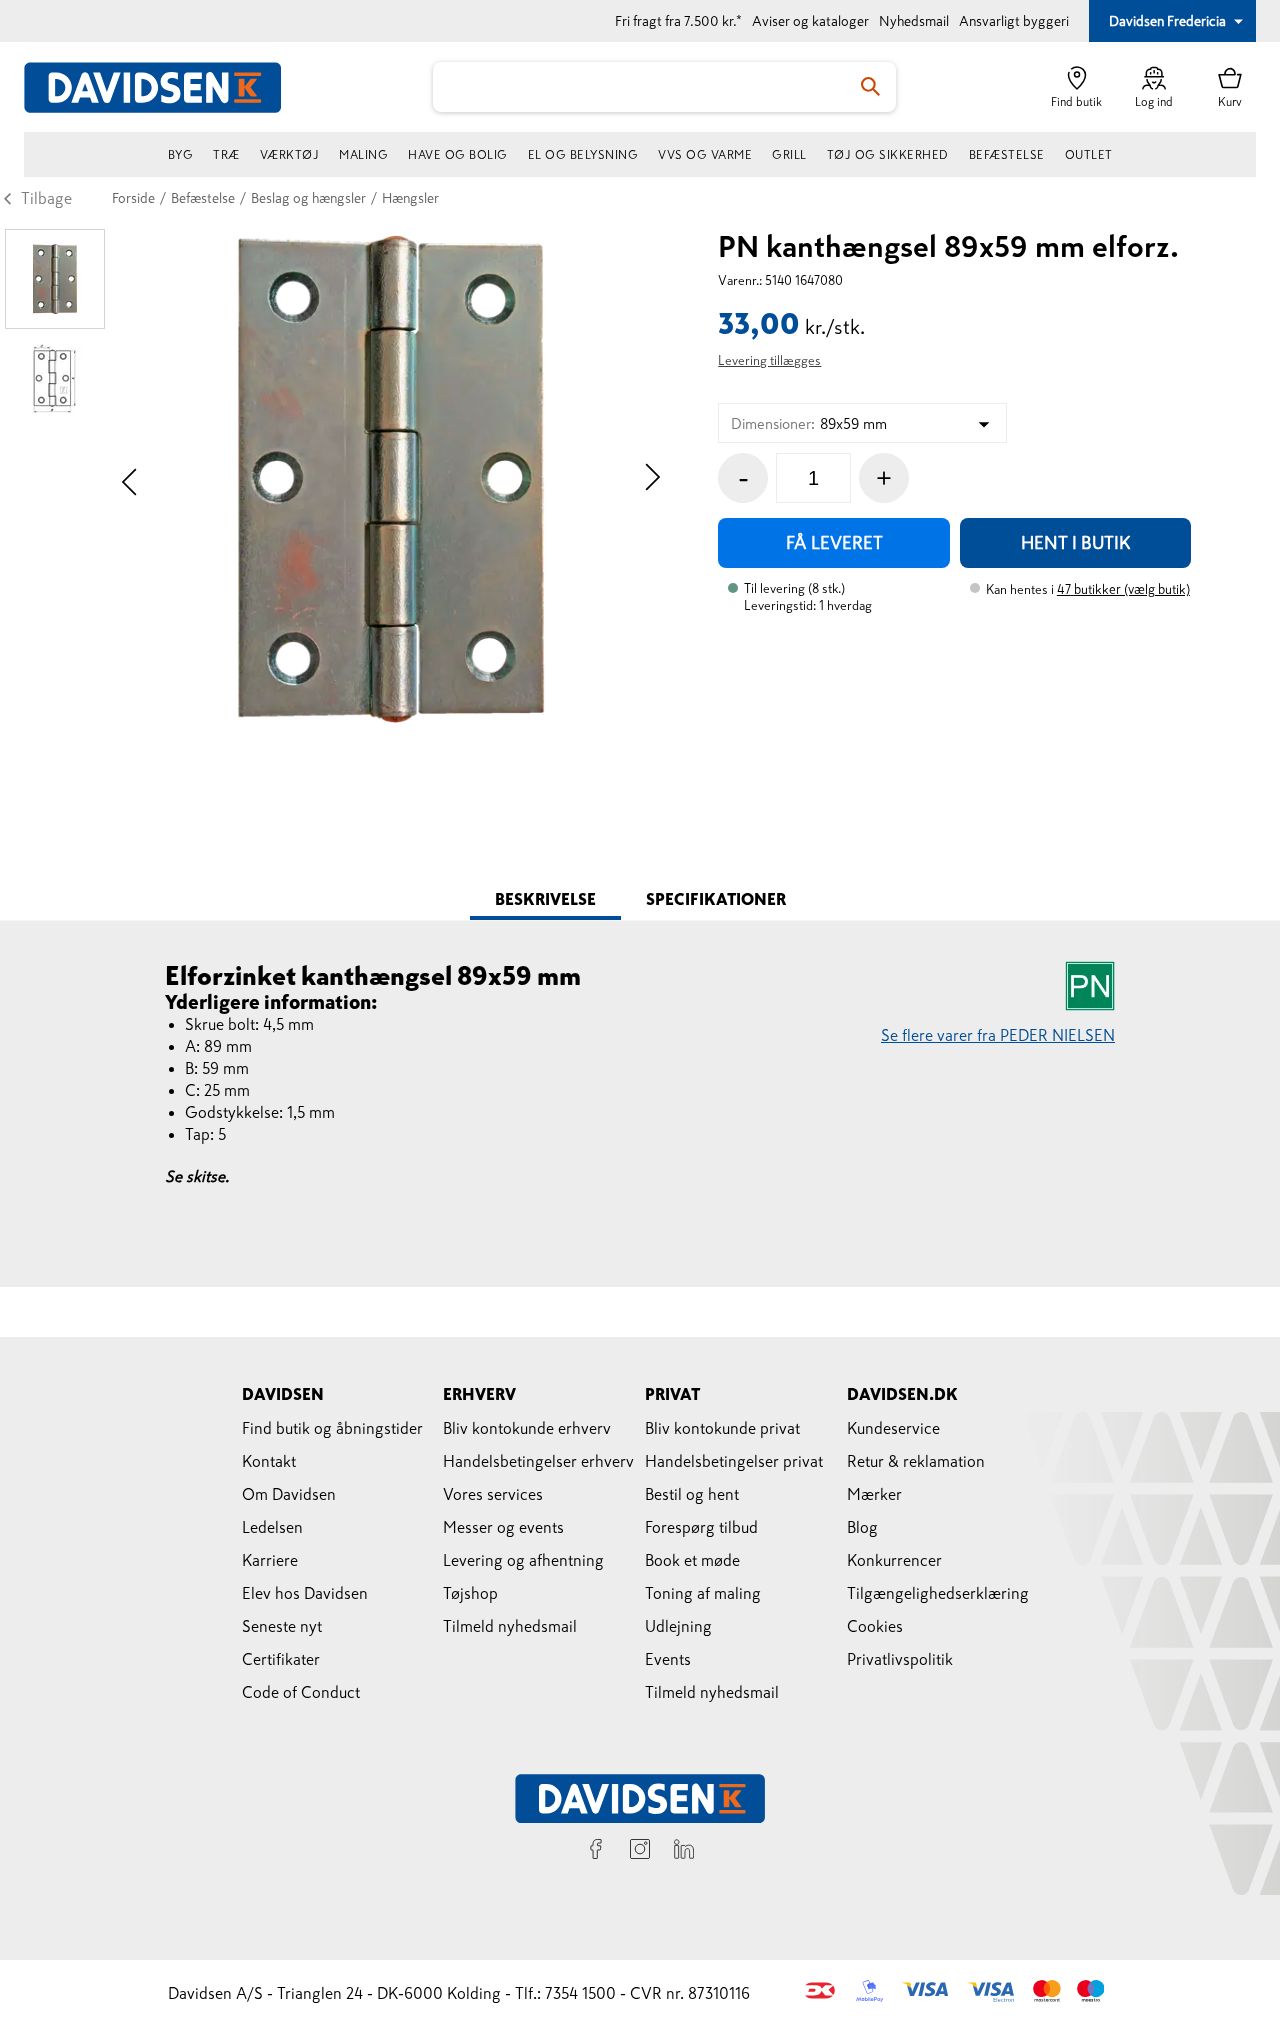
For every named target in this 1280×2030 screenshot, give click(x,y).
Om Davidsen (289, 1494)
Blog (862, 1527)
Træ (226, 155)
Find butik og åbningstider (332, 1428)
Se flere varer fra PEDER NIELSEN (998, 1035)
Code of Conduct (301, 1692)
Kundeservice (893, 1428)
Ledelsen (272, 1527)
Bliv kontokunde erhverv (527, 1428)
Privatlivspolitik (900, 1659)
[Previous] (129, 479)
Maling (363, 155)
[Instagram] (640, 1852)
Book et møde (692, 1560)
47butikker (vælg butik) (1123, 589)
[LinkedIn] (684, 1852)
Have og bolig (458, 155)
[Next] (652, 479)
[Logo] (164, 87)
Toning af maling (703, 1593)
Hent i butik (1076, 543)
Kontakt (269, 1461)
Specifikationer (716, 899)
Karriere (270, 1560)
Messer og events (503, 1527)
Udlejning (678, 1626)
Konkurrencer (894, 1560)
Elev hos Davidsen (305, 1593)
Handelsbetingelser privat (734, 1461)
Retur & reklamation (916, 1461)
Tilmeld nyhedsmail (510, 1626)
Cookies (875, 1626)
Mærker (874, 1494)
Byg (181, 155)
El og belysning (583, 155)
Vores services (493, 1494)
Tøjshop (470, 1593)
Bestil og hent (692, 1494)
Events (668, 1659)
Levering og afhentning (523, 1560)
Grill (789, 155)
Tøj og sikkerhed (888, 155)
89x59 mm (809, 423)
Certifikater (281, 1659)
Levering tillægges (769, 360)
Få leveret (834, 543)
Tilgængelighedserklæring (938, 1593)
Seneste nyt (282, 1626)
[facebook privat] (596, 1852)
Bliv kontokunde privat (722, 1428)
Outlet (1089, 155)
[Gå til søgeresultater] (871, 87)
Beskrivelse (545, 899)
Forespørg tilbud (701, 1527)
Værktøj (290, 155)
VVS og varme (705, 155)
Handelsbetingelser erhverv (538, 1461)
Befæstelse (1007, 155)
